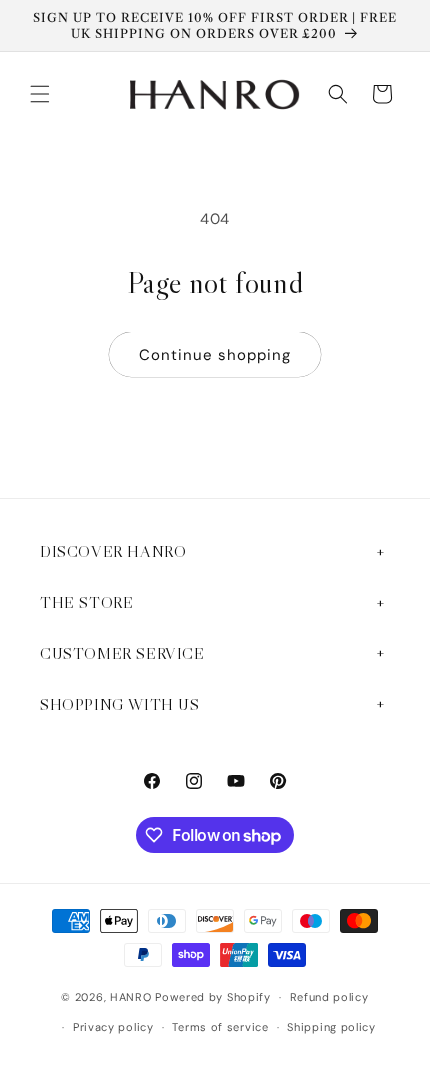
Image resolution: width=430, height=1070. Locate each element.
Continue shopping (215, 355)
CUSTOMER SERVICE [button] (122, 653)
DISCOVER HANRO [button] (113, 551)
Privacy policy (113, 1027)
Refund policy (329, 997)
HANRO (131, 997)
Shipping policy (331, 1027)
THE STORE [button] (86, 602)
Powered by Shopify (213, 997)
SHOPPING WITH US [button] (120, 704)
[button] (40, 94)
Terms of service (220, 1027)
